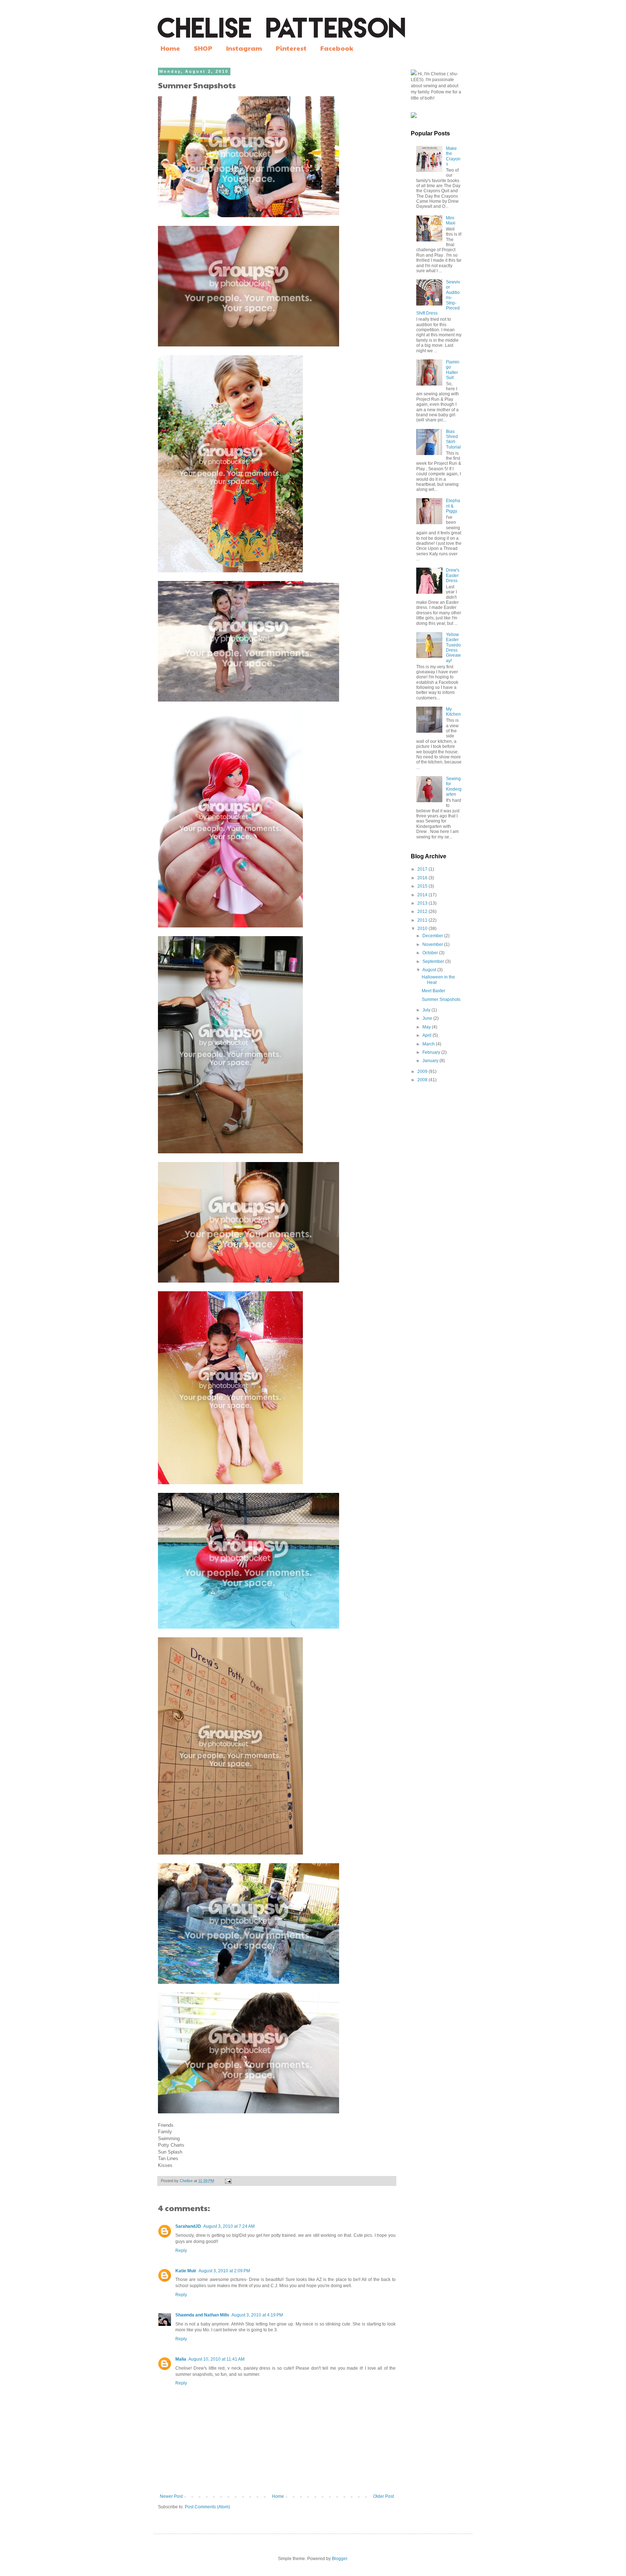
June (428, 1018)
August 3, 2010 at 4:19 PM (257, 2315)
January (431, 1061)
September (434, 961)
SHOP (203, 48)
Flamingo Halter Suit (453, 370)
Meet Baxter (433, 991)
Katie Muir (186, 2271)
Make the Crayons (453, 156)
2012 (423, 912)
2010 (423, 929)
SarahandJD (188, 2226)
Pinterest (291, 48)
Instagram (244, 48)
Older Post (383, 2496)
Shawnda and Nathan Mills (202, 2315)
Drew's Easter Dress (453, 575)
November (433, 944)
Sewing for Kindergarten (454, 786)
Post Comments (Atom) (207, 2507)
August (430, 970)
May (427, 1027)
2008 (423, 1080)
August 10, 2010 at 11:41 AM (216, 2359)
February (432, 1052)
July (427, 1010)
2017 (423, 869)
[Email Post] (228, 2181)
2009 (423, 1072)
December (433, 936)
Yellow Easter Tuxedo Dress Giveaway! (453, 648)
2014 (423, 895)
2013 (423, 903)
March (429, 1044)
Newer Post (171, 2496)
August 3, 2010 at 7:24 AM (229, 2226)
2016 (423, 878)
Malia (181, 2359)
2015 (423, 886)
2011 (423, 920)
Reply (181, 2251)
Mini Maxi (451, 220)
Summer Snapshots (441, 999)
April (427, 1035)
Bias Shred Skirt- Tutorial (453, 439)
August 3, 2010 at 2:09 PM (224, 2271)
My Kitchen (453, 712)
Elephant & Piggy (453, 506)
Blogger (339, 2559)
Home (170, 48)
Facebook (337, 48)
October (431, 953)
